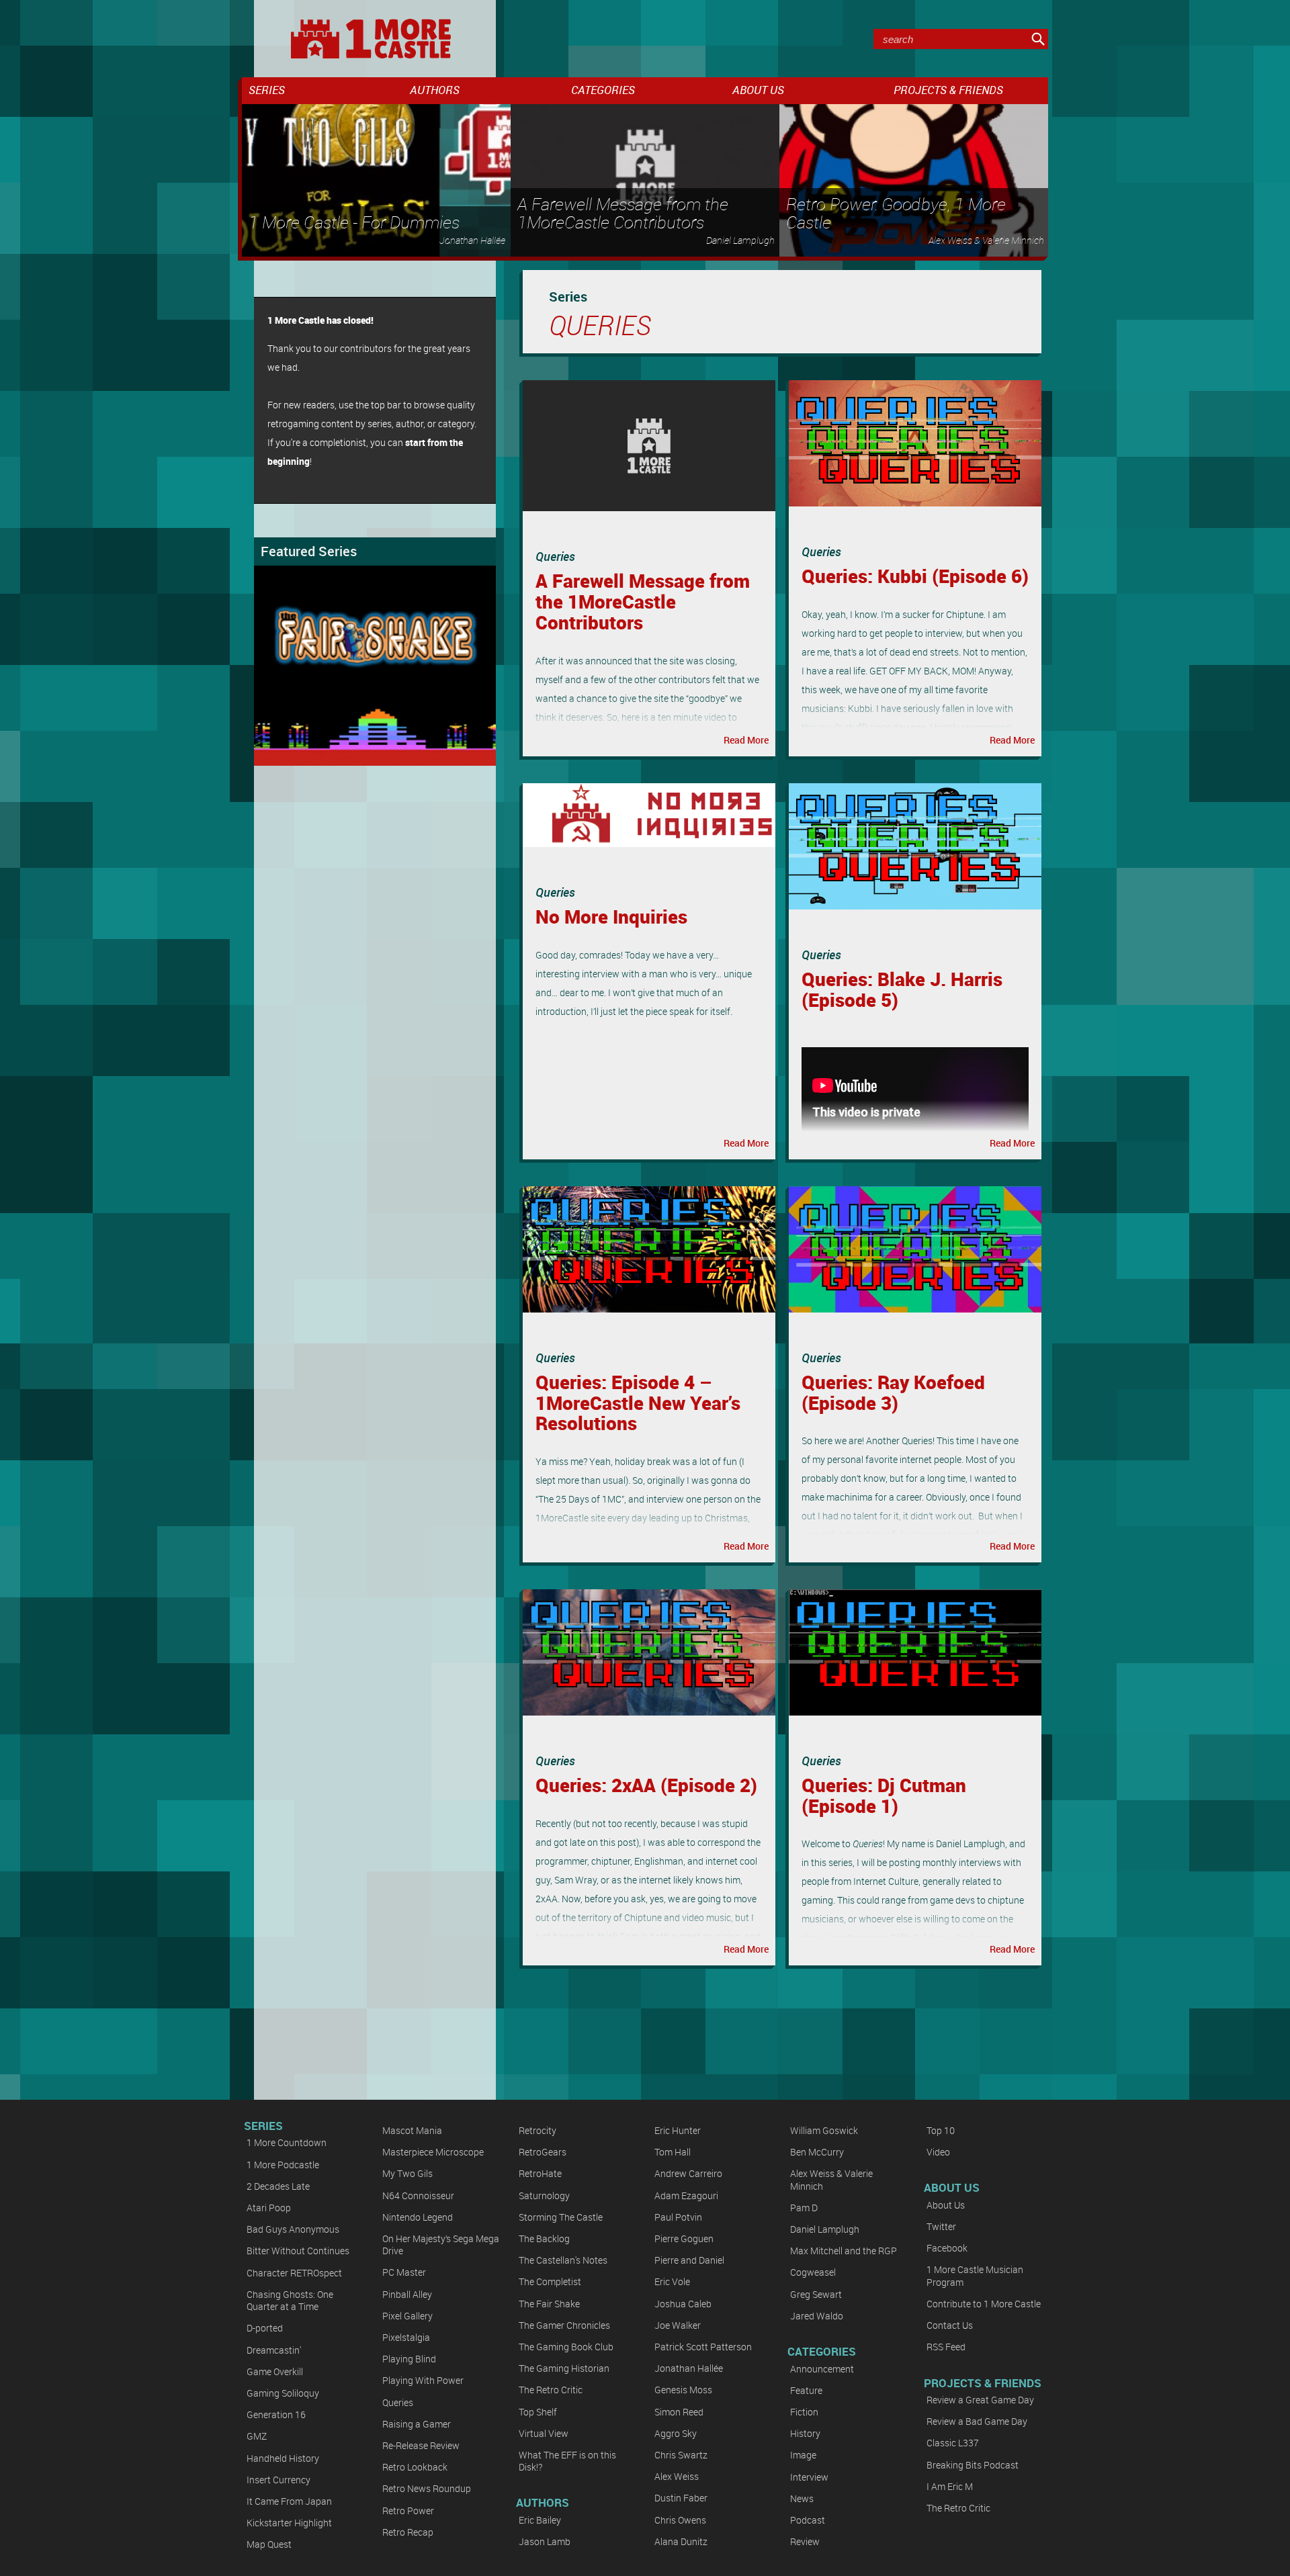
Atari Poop (269, 2208)
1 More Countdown (287, 2142)
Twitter (941, 2226)
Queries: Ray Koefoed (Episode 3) (893, 1392)
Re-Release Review (421, 2445)
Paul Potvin (678, 2217)
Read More (746, 740)
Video (938, 2152)
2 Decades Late (278, 2186)
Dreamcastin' (274, 2350)
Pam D (804, 2208)
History (805, 2433)
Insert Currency (278, 2480)
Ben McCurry (817, 2152)
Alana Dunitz (681, 2541)
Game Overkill (275, 2371)
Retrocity (537, 2130)
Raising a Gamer (417, 2424)
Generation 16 (276, 2414)
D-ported (265, 2328)
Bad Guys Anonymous (293, 2229)
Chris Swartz (681, 2455)
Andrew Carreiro (688, 2173)
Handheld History (283, 2458)
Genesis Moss (683, 2390)
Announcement (822, 2369)
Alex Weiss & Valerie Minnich (831, 2179)
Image (803, 2455)
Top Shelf (538, 2412)
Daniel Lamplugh (825, 2229)
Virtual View (544, 2433)
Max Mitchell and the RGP (844, 2251)
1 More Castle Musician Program (975, 2275)
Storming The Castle (561, 2217)
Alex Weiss (677, 2476)
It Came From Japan (289, 2501)
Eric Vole (672, 2281)
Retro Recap (408, 2532)
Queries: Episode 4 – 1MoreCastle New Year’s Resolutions (638, 1403)
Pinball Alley (407, 2294)
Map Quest (269, 2544)
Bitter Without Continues (298, 2251)
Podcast (808, 2520)
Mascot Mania (412, 2130)
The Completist (550, 2281)
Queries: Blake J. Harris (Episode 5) (902, 989)
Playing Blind (409, 2359)
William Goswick (824, 2130)
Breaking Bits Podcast (973, 2465)
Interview (809, 2477)
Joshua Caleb (683, 2304)
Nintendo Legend (418, 2217)
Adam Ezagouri (686, 2195)
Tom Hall (673, 2152)
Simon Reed (679, 2412)
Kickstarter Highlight (289, 2523)
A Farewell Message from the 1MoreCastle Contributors (643, 601)
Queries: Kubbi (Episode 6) (915, 576)
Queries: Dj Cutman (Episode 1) (884, 1795)
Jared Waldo (817, 2316)
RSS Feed (946, 2347)
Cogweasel (813, 2272)
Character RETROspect (294, 2273)
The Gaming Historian (564, 2368)
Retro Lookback (415, 2467)
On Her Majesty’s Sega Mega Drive (441, 2245)
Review (805, 2541)
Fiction (804, 2412)
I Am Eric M (950, 2486)
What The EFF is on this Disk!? (567, 2461)
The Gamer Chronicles (564, 2325)
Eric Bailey (540, 2520)
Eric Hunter (678, 2130)
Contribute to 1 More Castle (984, 2304)
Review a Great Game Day (980, 2400)
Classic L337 (953, 2443)
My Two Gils (407, 2173)
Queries (555, 556)
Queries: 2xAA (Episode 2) (646, 1785)
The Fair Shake (549, 2304)
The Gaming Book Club (566, 2347)
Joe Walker (678, 2325)
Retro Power (408, 2511)
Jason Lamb (545, 2541)
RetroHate (540, 2173)
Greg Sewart (816, 2294)
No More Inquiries (611, 916)
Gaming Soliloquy (283, 2393)
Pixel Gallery (407, 2316)
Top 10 (941, 2130)
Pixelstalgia (406, 2337)
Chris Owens (680, 2520)
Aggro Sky (676, 2433)
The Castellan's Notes (563, 2260)
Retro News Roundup (427, 2488)
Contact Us (950, 2325)
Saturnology (544, 2195)
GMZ (257, 2436)
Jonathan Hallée (689, 2368)
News (802, 2498)
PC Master (404, 2272)
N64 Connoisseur (418, 2195)
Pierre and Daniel (689, 2260)
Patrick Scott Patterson (703, 2347)
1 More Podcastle (283, 2165)
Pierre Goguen (684, 2238)
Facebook (947, 2248)
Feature (806, 2390)
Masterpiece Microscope (433, 2152)
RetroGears (543, 2152)
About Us (946, 2205)
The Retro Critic (551, 2390)
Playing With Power (423, 2380)
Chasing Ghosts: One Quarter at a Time (290, 2300)
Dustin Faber (681, 2498)
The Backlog (544, 2238)
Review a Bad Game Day (977, 2421)
